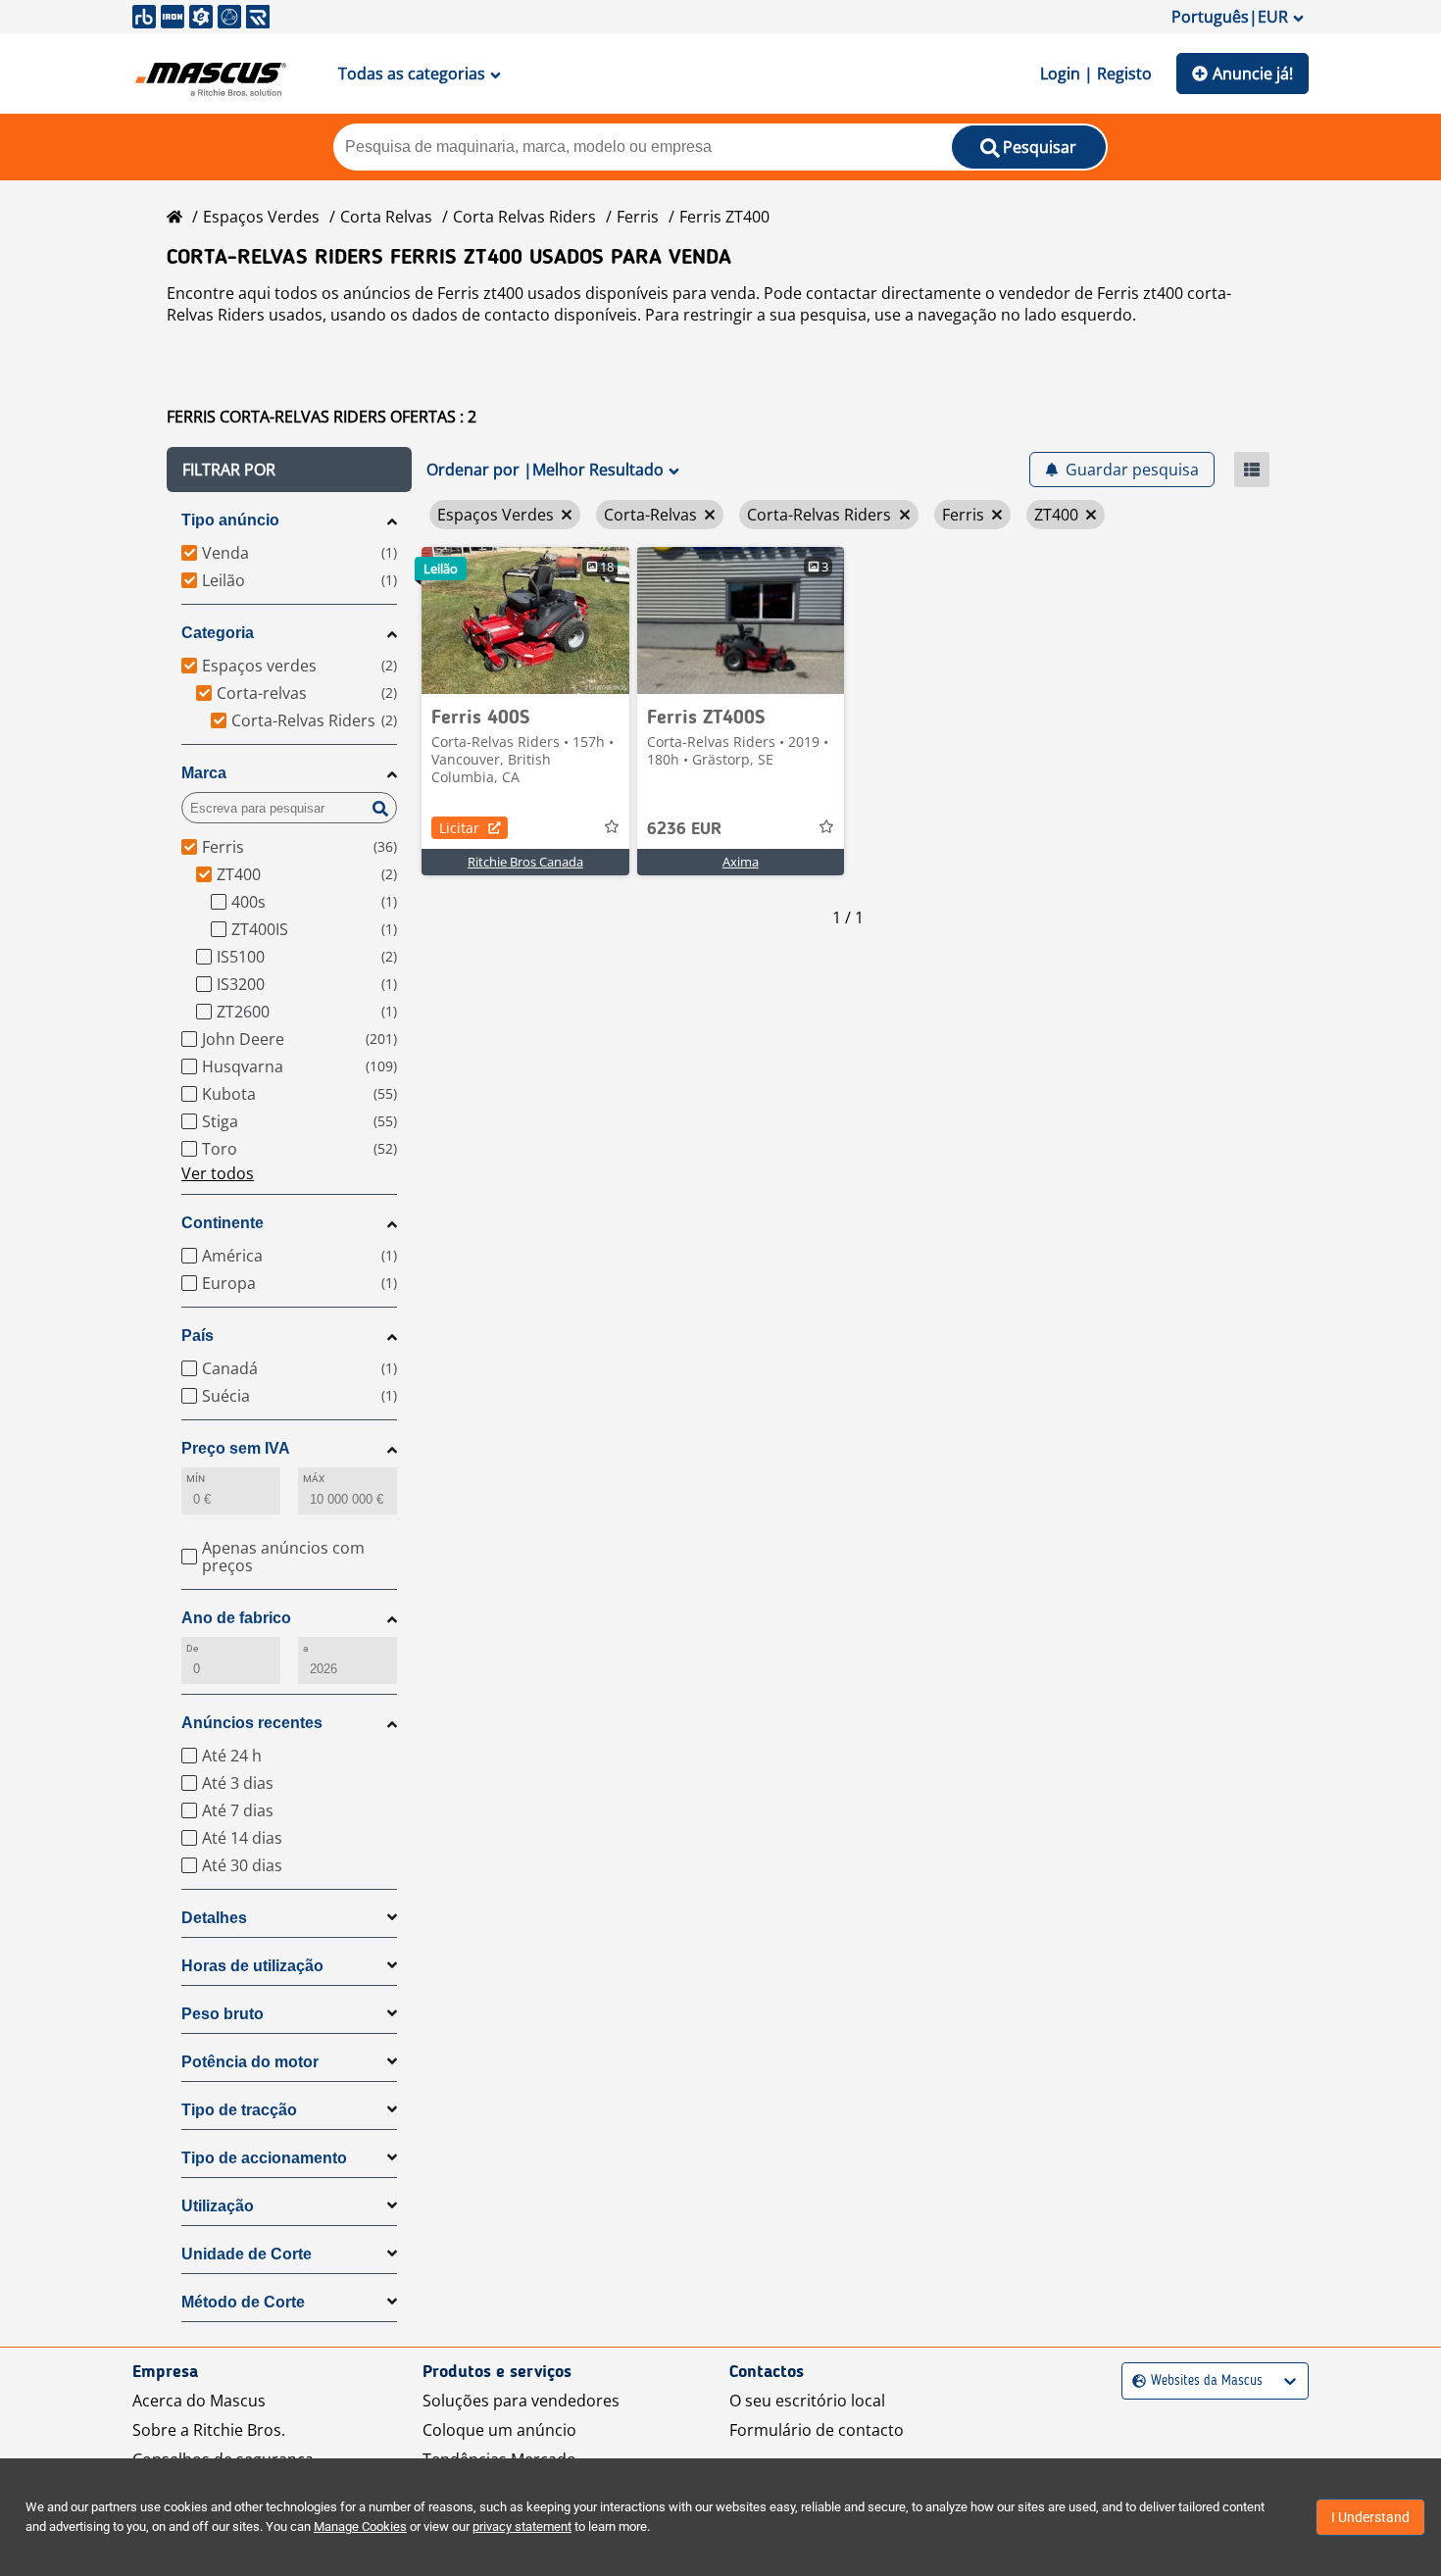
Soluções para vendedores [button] (521, 2401)
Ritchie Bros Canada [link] (525, 862)
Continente (223, 1223)
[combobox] (1135, 2381)
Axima (741, 862)
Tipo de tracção (239, 2110)
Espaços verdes (261, 217)
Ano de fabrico (236, 1618)
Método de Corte (243, 2302)
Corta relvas (386, 217)
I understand (1370, 2517)
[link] (525, 620)
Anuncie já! (1253, 74)
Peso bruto (223, 2014)
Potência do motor (250, 2062)
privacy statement (522, 2526)
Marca (204, 773)
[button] (289, 470)
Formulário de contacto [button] (817, 2430)
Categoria (218, 633)
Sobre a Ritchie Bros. (209, 2430)
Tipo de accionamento (264, 2158)
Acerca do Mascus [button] (199, 2401)
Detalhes (214, 1918)
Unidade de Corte (247, 2254)
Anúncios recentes (252, 1723)
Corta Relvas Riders (524, 217)
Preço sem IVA (236, 1448)
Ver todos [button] (218, 1173)
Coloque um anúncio (499, 2430)
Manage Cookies (360, 2526)
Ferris (638, 217)
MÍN (196, 1479)
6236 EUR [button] (684, 829)
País (198, 1336)
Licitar (459, 828)
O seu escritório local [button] (807, 2401)
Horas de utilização (252, 1966)
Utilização (218, 2206)
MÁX (314, 1479)
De (192, 1648)
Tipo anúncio (230, 520)
